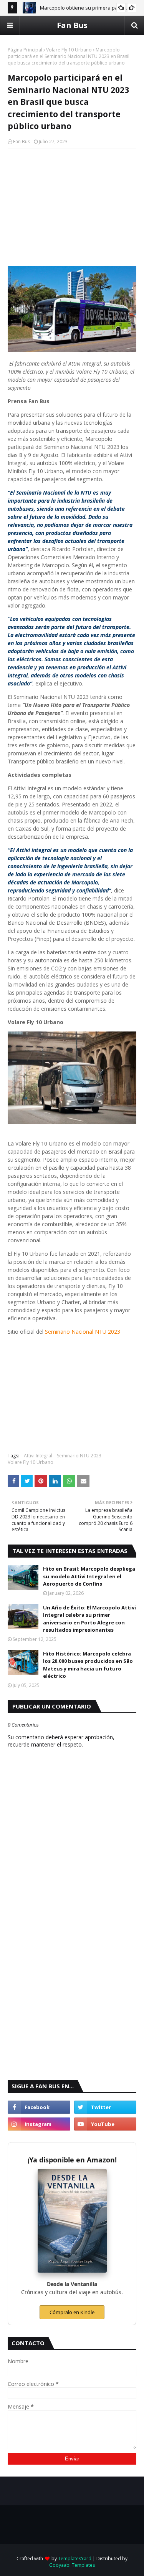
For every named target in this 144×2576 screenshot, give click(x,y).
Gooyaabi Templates (72, 2565)
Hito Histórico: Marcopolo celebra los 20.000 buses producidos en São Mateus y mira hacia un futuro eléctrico (88, 1665)
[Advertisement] (72, 205)
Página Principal (25, 50)
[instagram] (39, 2124)
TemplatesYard (75, 2559)
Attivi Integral (38, 1456)
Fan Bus (72, 25)
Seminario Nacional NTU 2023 (83, 1332)
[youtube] (105, 2124)
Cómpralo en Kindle (72, 2312)
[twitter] (105, 2107)
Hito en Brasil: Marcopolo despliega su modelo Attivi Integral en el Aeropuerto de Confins (89, 1576)
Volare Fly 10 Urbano (69, 50)
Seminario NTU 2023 (79, 1456)
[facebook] (39, 2107)
